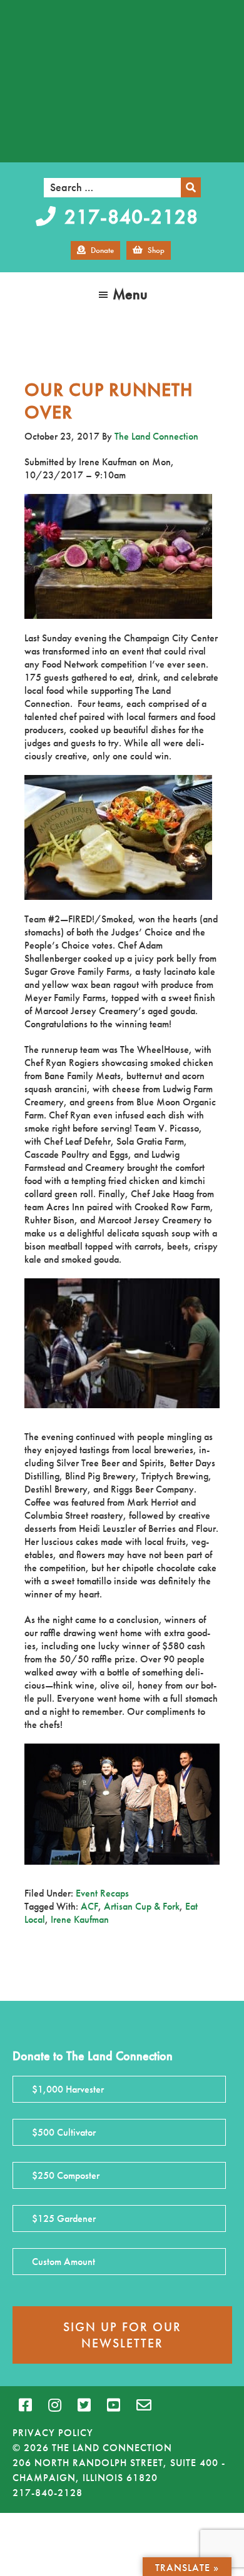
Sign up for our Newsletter (122, 2335)
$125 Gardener (64, 2218)
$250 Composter (66, 2175)
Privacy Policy (53, 2433)
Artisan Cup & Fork (142, 1906)
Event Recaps (102, 1893)
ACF (89, 1906)
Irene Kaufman (80, 1919)
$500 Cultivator (64, 2132)
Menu (130, 294)
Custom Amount (64, 2262)
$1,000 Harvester (68, 2089)
